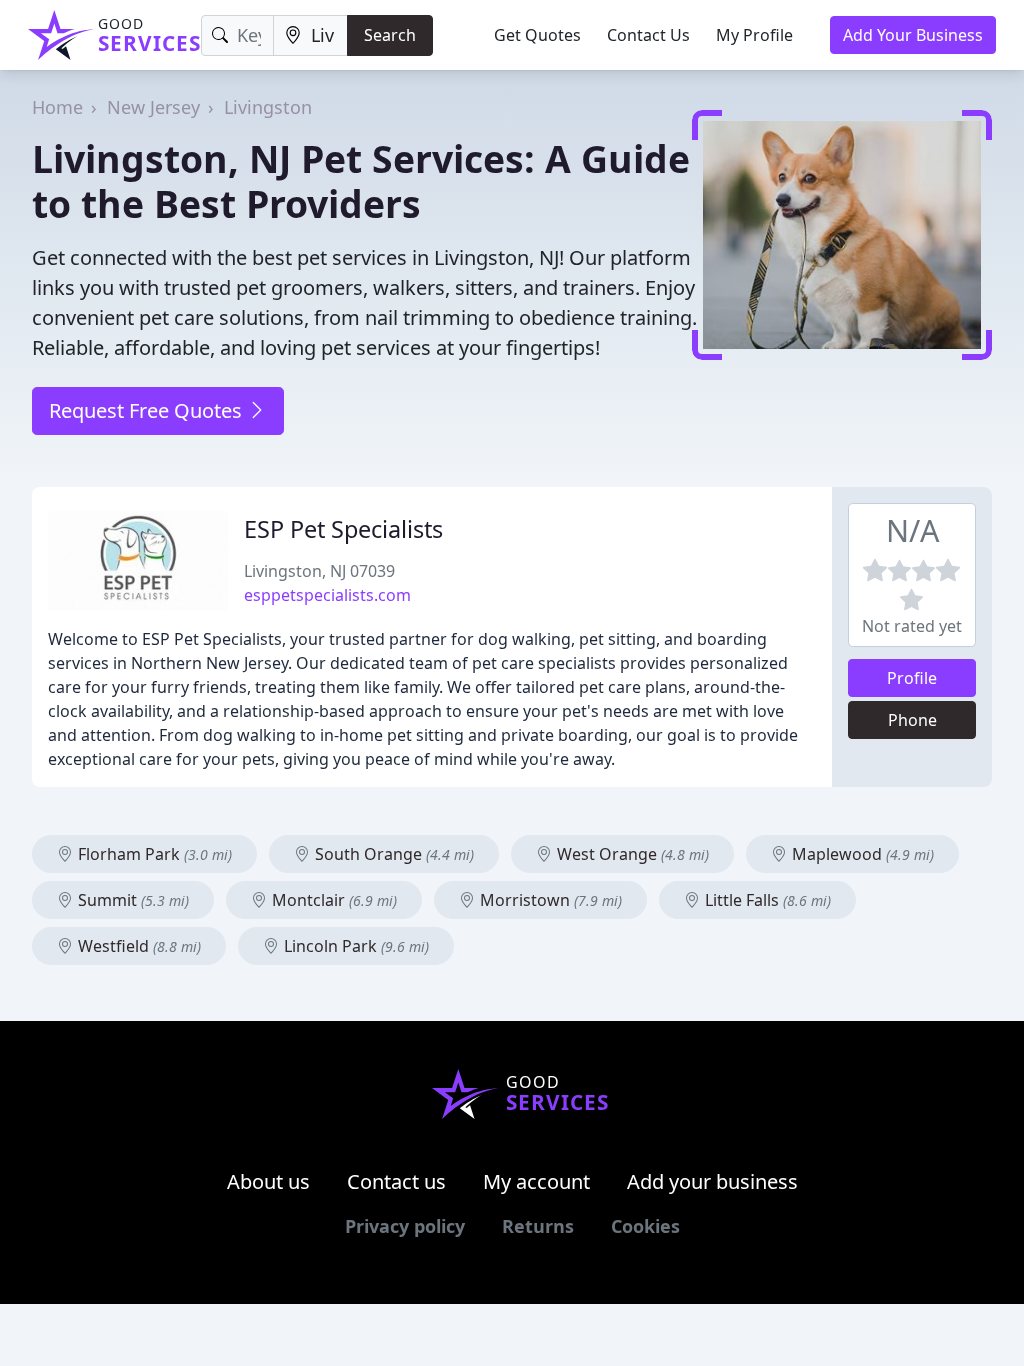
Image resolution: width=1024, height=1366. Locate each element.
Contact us (396, 1181)
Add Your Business (913, 35)
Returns (538, 1226)
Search (390, 35)
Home (57, 107)
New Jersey (153, 107)
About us (268, 1181)
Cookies (645, 1226)
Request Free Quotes (148, 410)
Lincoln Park (354, 946)
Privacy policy (405, 1226)
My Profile (754, 35)
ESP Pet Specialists (343, 529)
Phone (912, 720)
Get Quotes (537, 35)
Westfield (137, 946)
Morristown (549, 900)
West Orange (631, 854)
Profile (912, 678)
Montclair (332, 900)
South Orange (392, 854)
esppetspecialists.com (327, 595)
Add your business (712, 1181)
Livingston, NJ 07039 (319, 571)
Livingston (268, 107)
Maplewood (861, 854)
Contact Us (648, 35)
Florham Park (153, 854)
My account (536, 1181)
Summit (131, 900)
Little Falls (766, 900)
